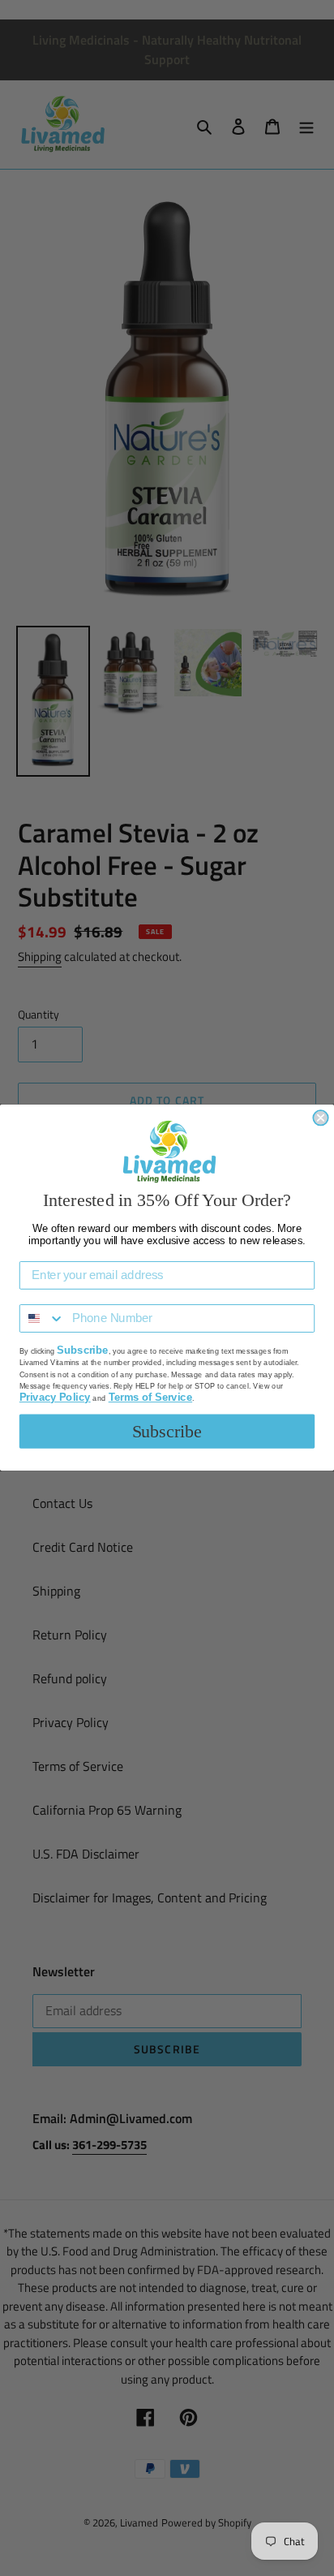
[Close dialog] (320, 1118)
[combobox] (43, 1319)
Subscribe (167, 1432)
